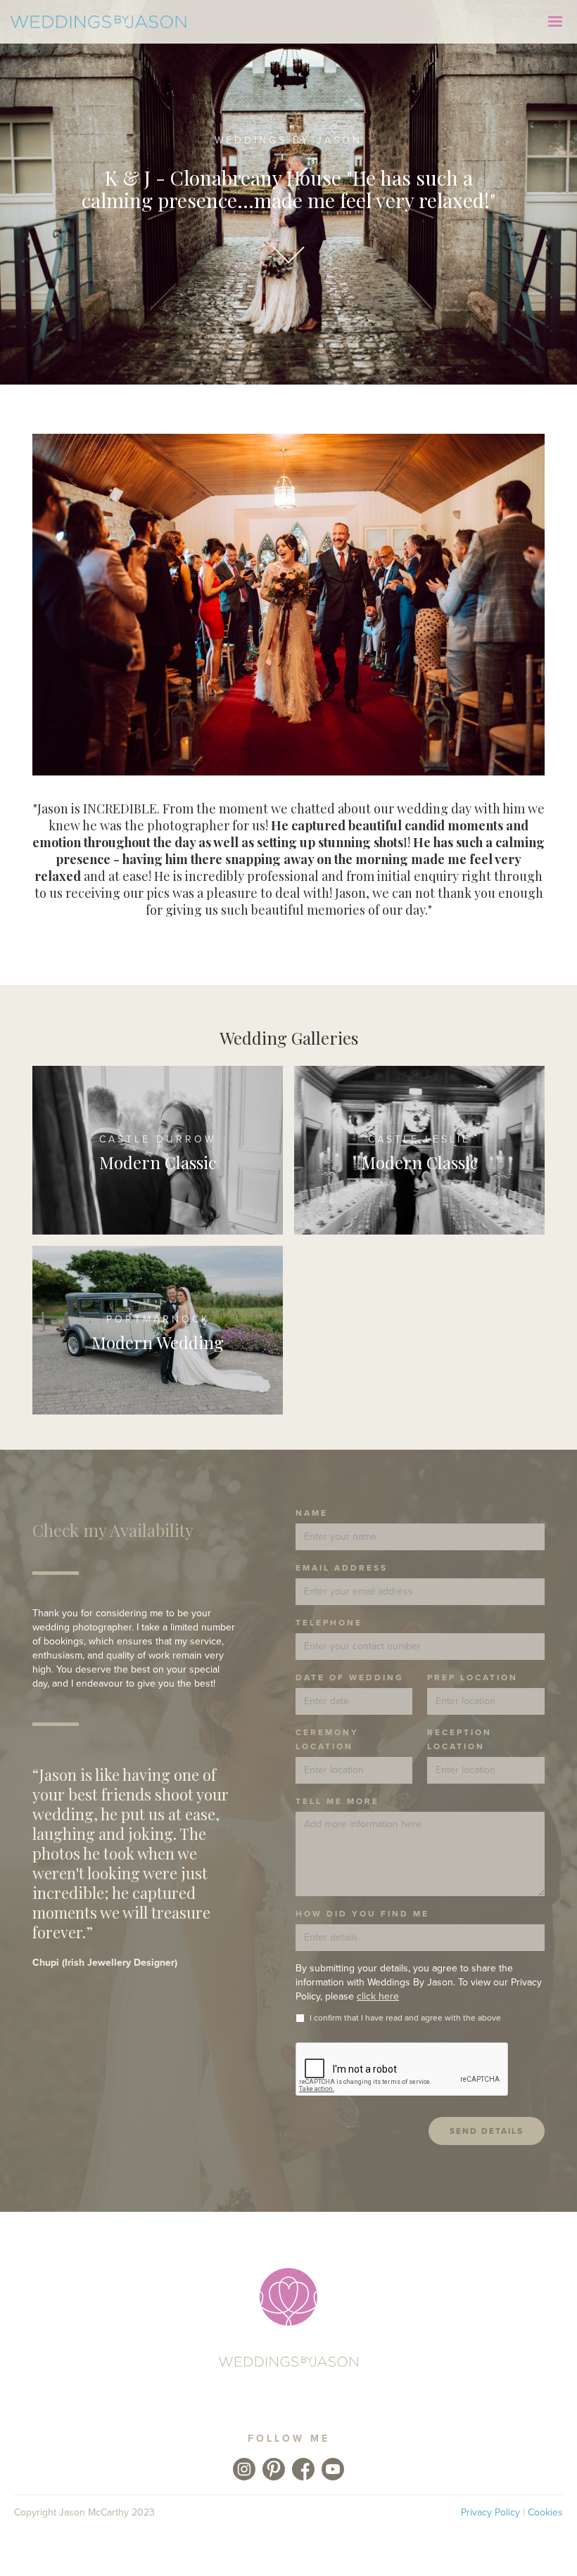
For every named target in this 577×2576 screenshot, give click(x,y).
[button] (555, 22)
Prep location (473, 1677)
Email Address (342, 1568)
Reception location (459, 1739)
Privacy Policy (490, 2512)
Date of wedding (350, 1677)
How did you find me (362, 1914)
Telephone (329, 1623)
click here (378, 1996)
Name (312, 1513)
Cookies (545, 2512)
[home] (99, 21)
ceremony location (327, 1739)
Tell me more (337, 1801)
